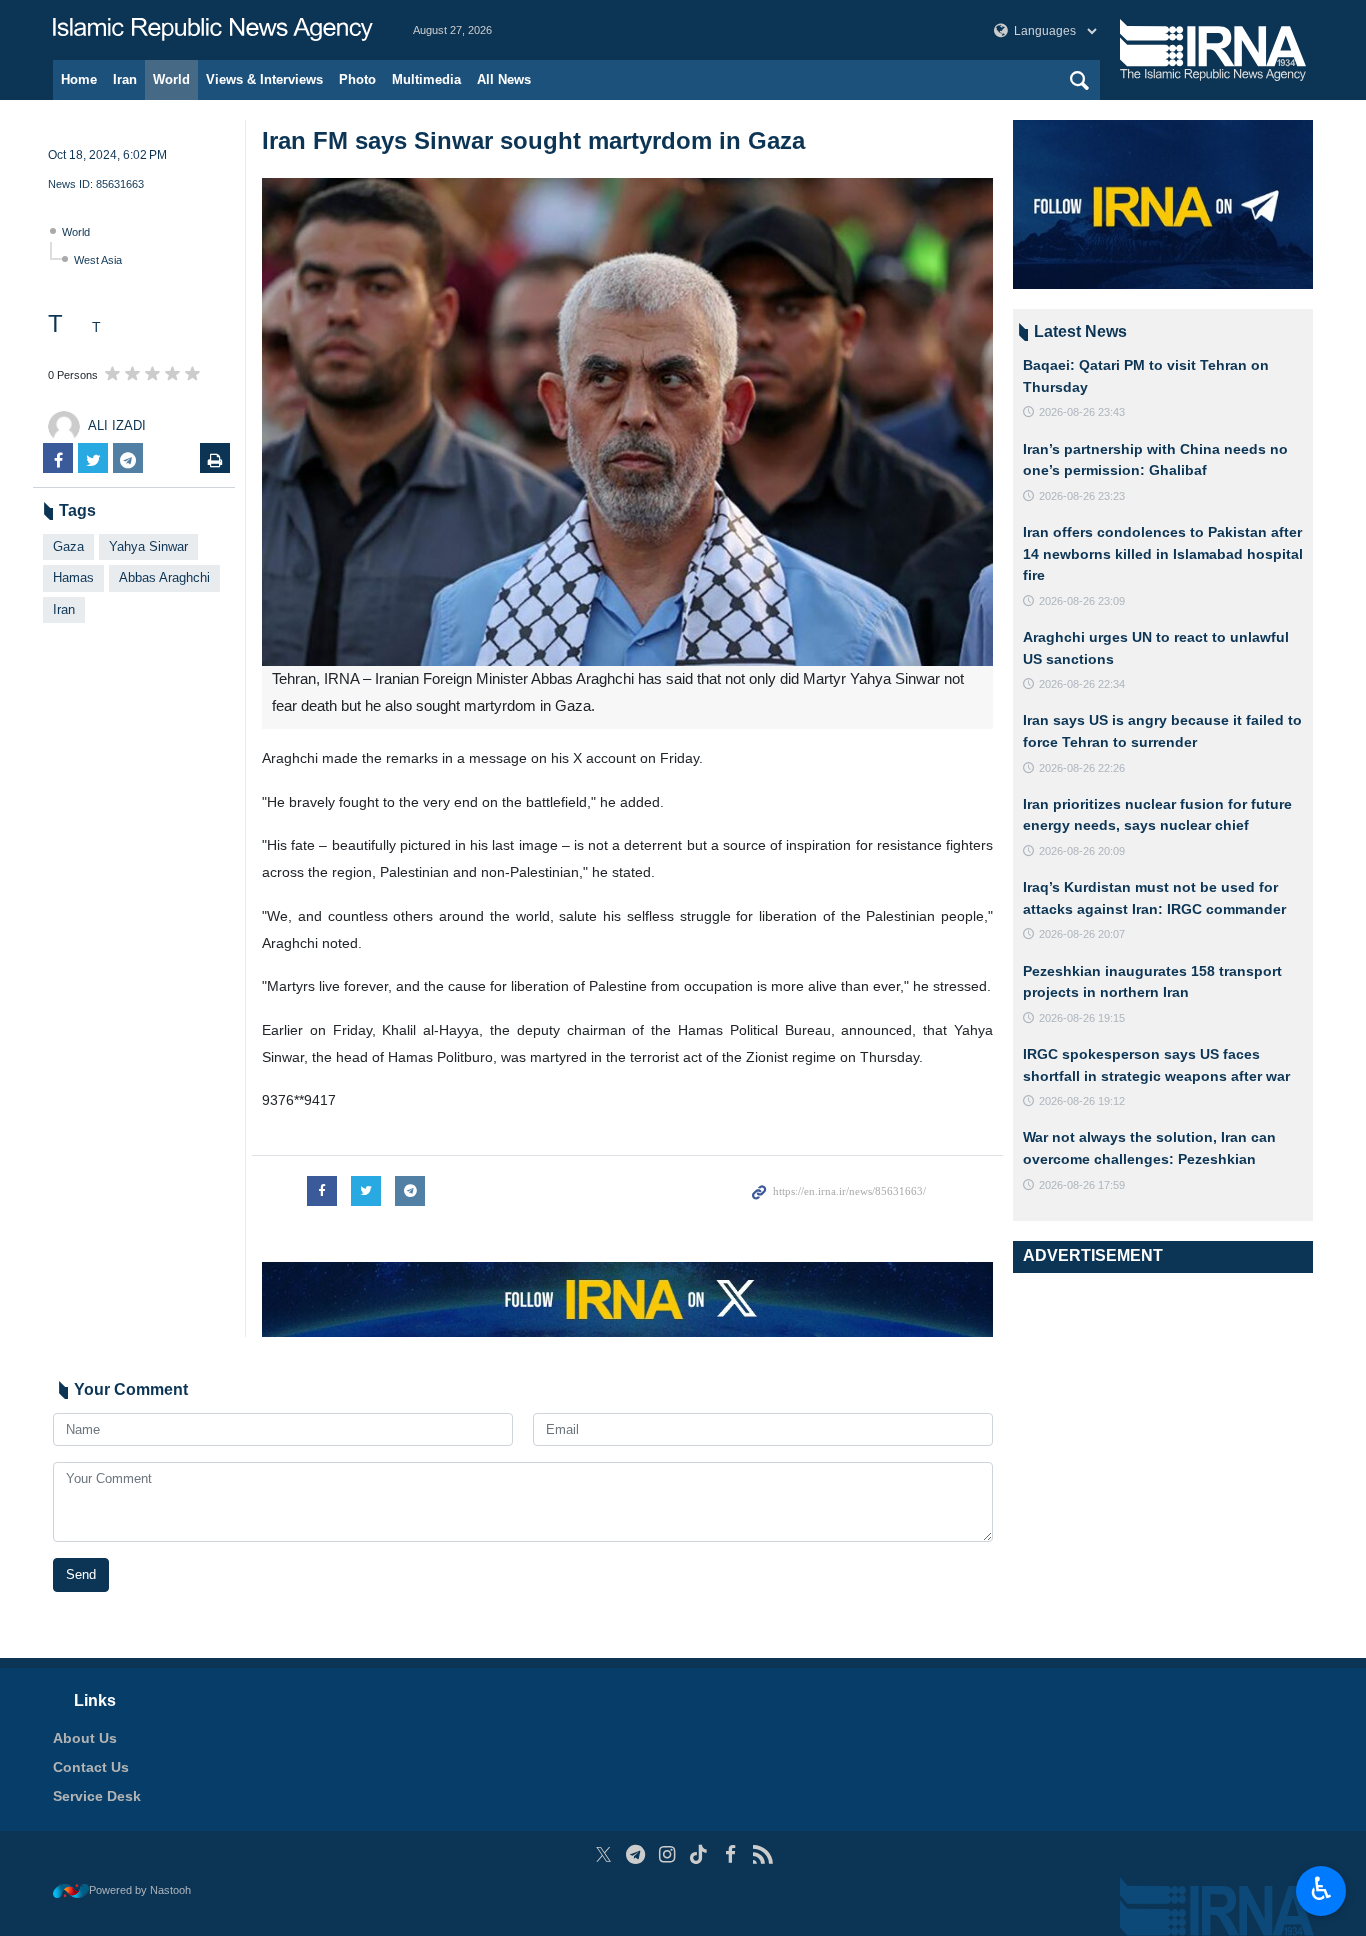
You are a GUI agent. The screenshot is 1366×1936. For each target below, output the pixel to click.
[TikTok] (699, 1854)
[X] (603, 1854)
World (171, 79)
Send (81, 1574)
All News (504, 79)
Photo (357, 79)
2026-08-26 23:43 (1082, 412)
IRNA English (213, 30)
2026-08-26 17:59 (1082, 1185)
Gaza (68, 546)
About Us (85, 1738)
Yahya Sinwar (148, 546)
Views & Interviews (264, 79)
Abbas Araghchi (164, 577)
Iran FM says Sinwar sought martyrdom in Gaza (533, 140)
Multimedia (426, 79)
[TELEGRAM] (635, 1854)
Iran (125, 79)
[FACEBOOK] (730, 1854)
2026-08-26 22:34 (1082, 684)
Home (79, 79)
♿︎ (1321, 1889)
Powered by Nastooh (140, 1890)
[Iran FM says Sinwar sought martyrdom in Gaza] (627, 422)
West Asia (98, 260)
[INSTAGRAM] (667, 1854)
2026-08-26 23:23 (1082, 496)
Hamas (73, 577)
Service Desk (97, 1796)
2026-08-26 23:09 (1082, 601)
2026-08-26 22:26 (1082, 768)
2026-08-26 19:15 (1082, 1018)
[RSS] (762, 1854)
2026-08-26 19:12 (1082, 1101)
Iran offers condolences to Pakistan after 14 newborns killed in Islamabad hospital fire (1163, 553)
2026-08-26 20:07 (1082, 934)
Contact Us (91, 1767)
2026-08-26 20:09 (1082, 851)
